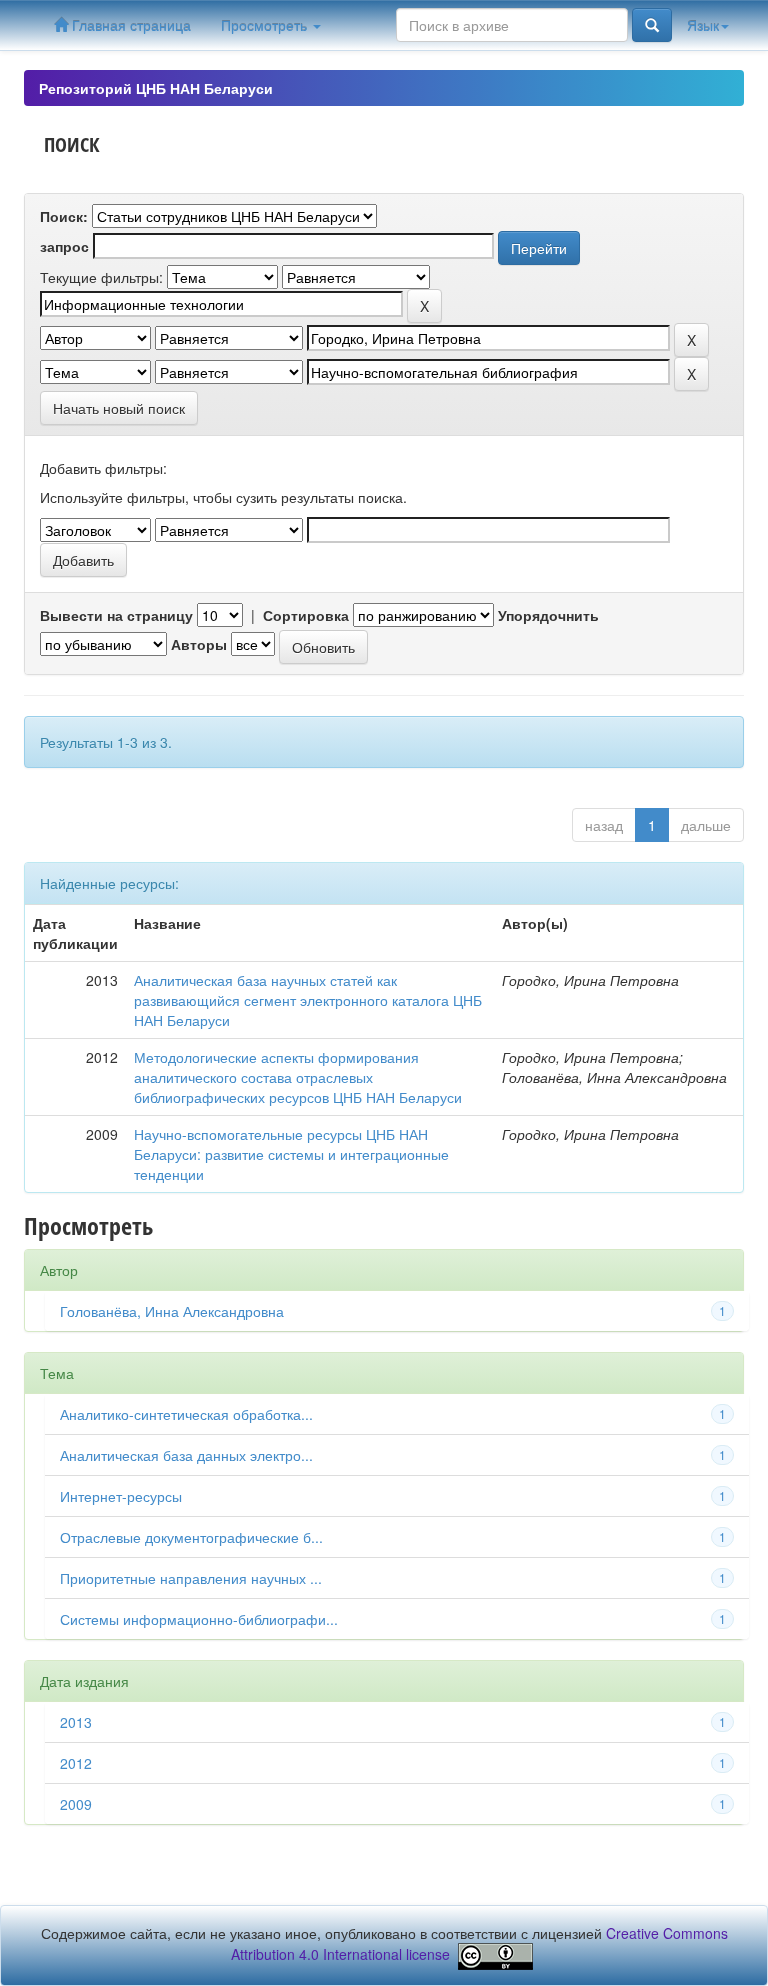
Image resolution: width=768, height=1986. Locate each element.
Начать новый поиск (119, 408)
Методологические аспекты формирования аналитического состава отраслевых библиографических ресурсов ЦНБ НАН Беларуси (298, 1077)
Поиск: (64, 216)
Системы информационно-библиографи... (199, 1619)
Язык (703, 25)
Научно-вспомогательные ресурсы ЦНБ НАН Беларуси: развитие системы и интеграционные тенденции (291, 1154)
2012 (76, 1763)
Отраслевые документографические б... (191, 1537)
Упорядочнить (548, 615)
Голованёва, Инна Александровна (172, 1311)
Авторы (199, 644)
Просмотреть (266, 25)
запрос (64, 246)
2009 (76, 1804)
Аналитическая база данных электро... (186, 1455)
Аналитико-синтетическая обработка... (186, 1414)
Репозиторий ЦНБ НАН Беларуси (156, 88)
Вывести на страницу (116, 615)
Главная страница (129, 25)
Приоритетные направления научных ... (191, 1578)
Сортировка (306, 615)
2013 (76, 1722)
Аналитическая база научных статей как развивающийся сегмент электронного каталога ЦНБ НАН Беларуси (308, 1000)
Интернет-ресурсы (121, 1496)
